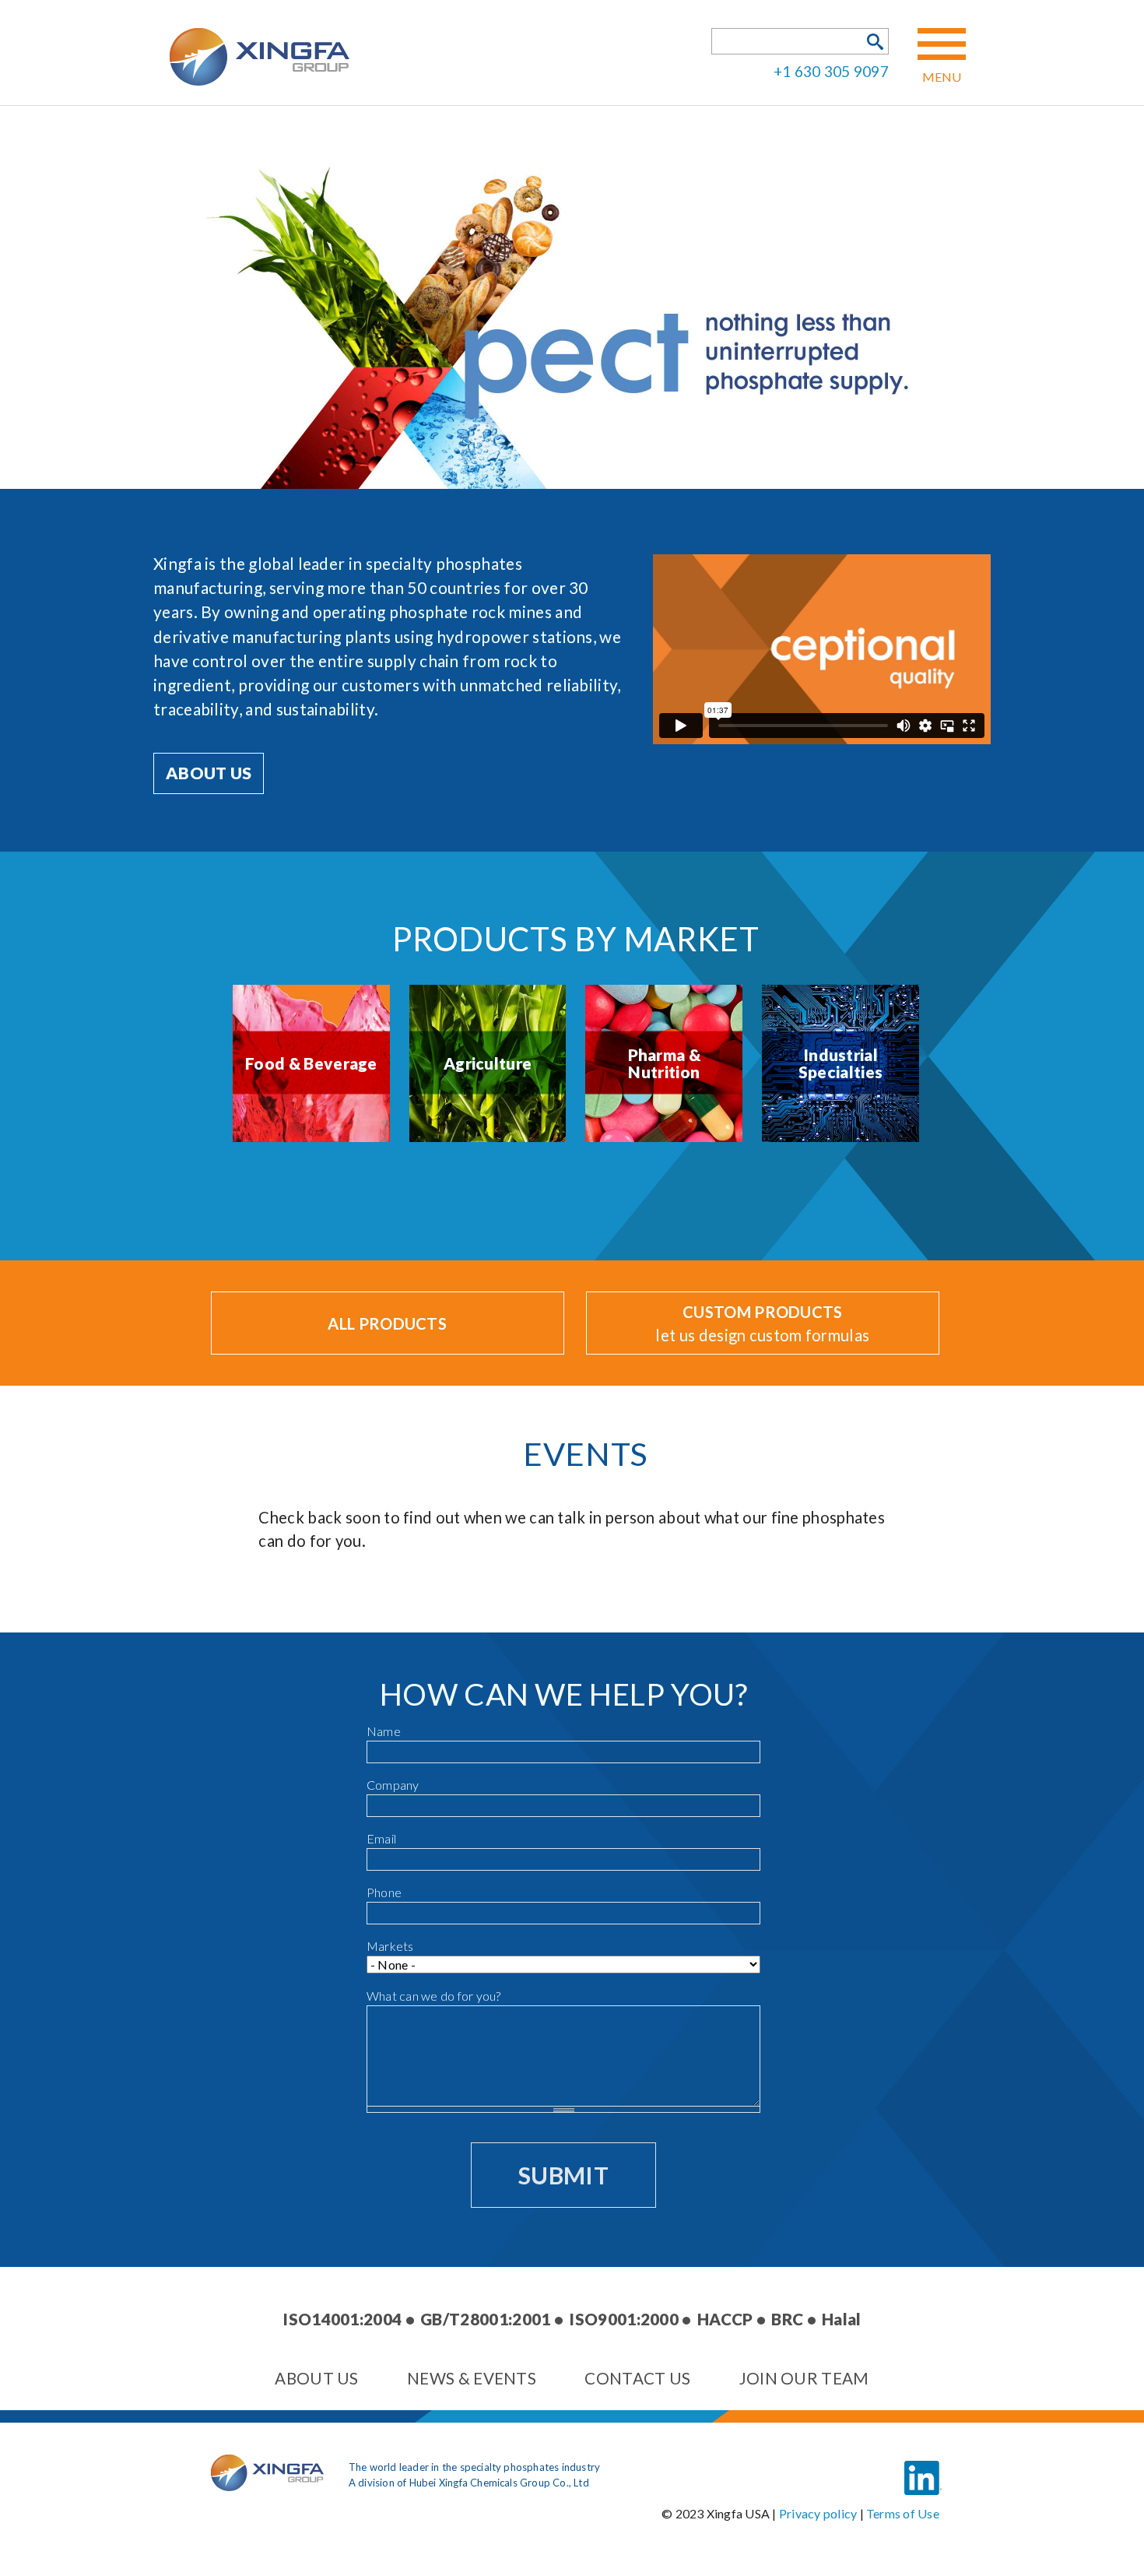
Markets (390, 1946)
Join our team (804, 2378)
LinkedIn (923, 2466)
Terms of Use (903, 2513)
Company (393, 1785)
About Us (209, 773)
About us (316, 2378)
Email (381, 1838)
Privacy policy (818, 2513)
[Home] (267, 2486)
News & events (472, 2378)
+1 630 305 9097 (831, 70)
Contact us (637, 2378)
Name (384, 1731)
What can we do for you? (434, 1996)
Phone (384, 1892)
